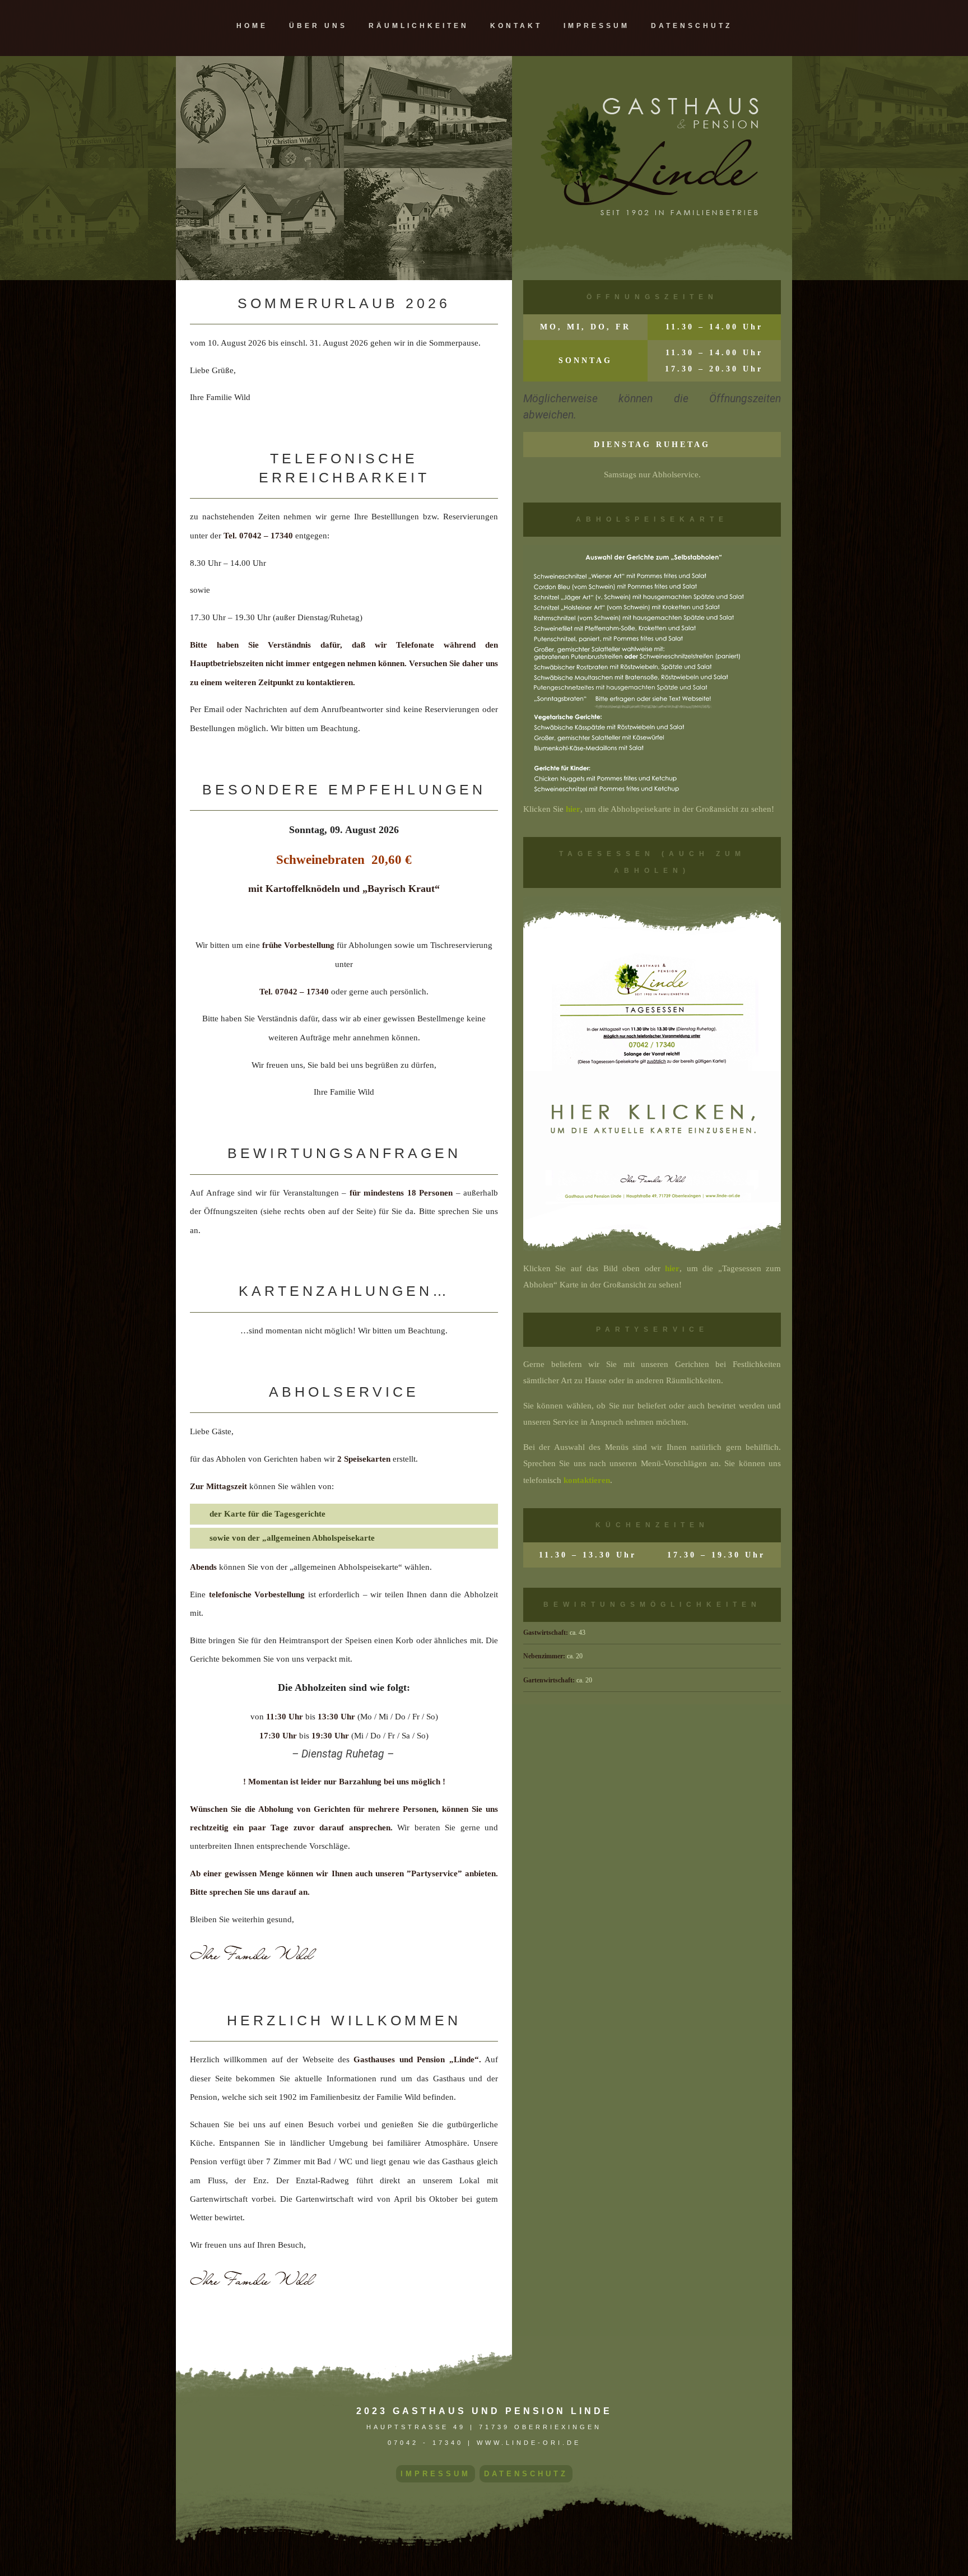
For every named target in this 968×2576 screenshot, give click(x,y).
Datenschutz (692, 26)
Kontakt (516, 26)
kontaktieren (587, 1480)
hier (573, 809)
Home (252, 26)
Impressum (597, 26)
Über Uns (318, 26)
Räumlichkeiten (419, 26)
